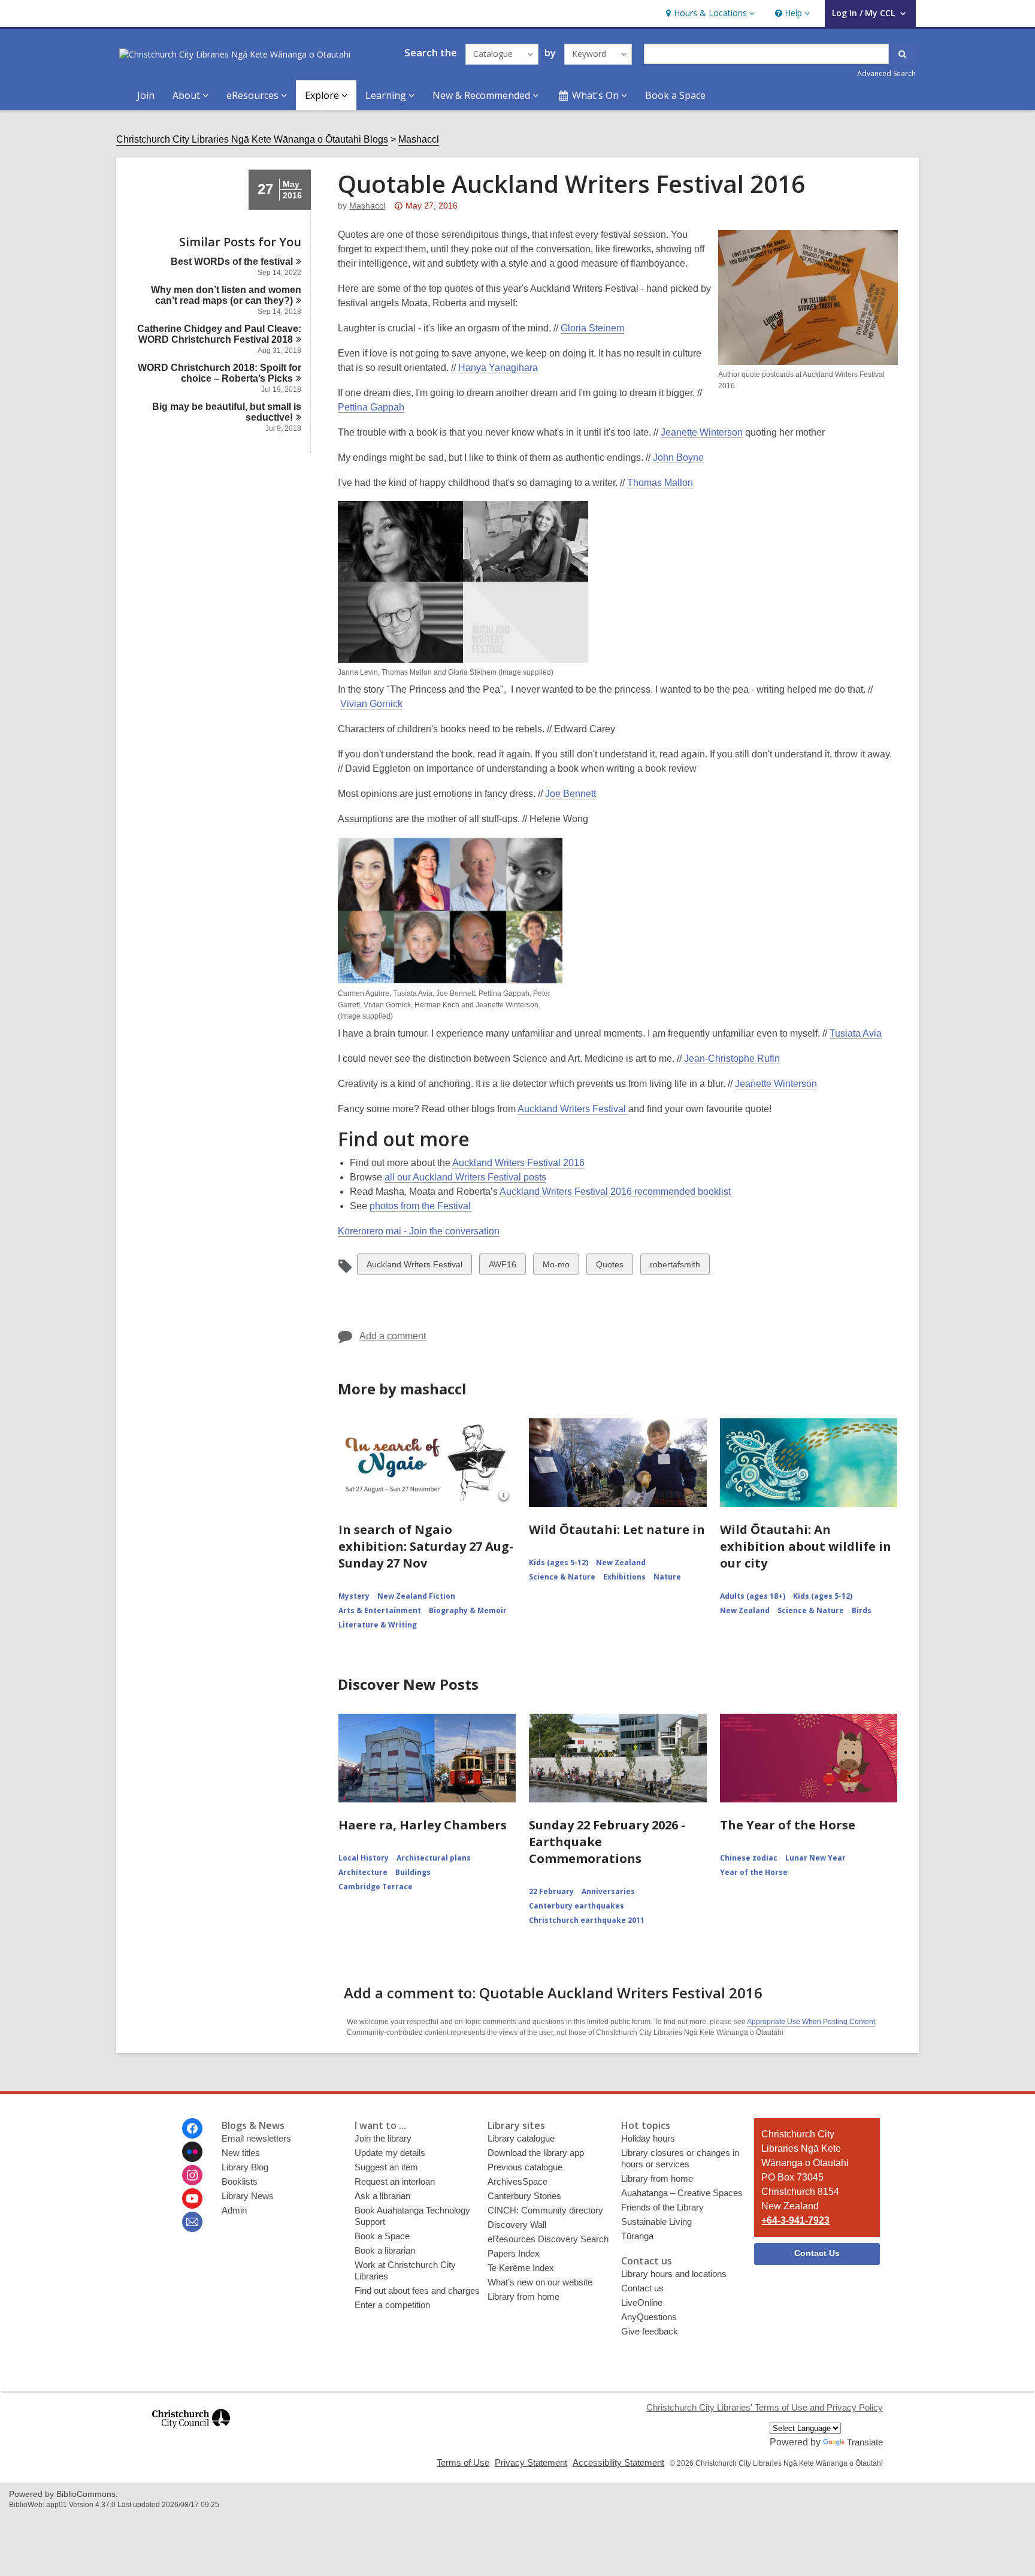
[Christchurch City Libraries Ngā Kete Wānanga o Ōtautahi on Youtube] (192, 2198)
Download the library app (536, 2153)
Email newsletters (256, 2138)
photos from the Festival (420, 1206)
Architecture (363, 1872)
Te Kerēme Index (521, 2268)
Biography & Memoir (468, 1610)
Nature (667, 1577)
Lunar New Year (815, 1858)
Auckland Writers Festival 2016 (518, 1163)
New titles (241, 2153)
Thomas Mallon (660, 483)
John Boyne (678, 457)
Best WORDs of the (232, 262)
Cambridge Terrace (376, 1887)
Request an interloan (395, 2181)
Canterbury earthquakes (576, 1906)
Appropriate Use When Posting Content (811, 2022)
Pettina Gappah (371, 407)
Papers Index (514, 2253)
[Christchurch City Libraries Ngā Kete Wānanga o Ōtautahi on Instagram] (192, 2175)
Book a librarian (385, 2250)
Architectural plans (434, 1858)
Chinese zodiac (749, 1858)
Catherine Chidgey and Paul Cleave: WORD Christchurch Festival (219, 334)
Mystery (354, 1596)
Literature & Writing (378, 1625)
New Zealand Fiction (416, 1596)
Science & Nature (562, 1577)
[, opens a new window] (191, 2433)
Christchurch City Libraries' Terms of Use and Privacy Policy (765, 2407)
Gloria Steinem (592, 328)
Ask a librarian (382, 2196)
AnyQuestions (649, 2317)
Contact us (642, 2288)
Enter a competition (392, 2305)
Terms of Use (463, 2462)
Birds (862, 1610)
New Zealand (621, 1562)
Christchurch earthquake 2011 (587, 1920)
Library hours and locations (674, 2274)
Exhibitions (624, 1577)
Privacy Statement (531, 2462)
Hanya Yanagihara (498, 368)
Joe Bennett (571, 794)
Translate (865, 2442)
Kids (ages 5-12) (559, 1562)
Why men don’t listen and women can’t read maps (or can (226, 295)
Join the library (383, 2138)
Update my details (390, 2153)
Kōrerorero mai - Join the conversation (419, 1231)
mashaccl (367, 206)
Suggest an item (386, 2167)
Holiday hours (648, 2138)
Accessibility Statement (618, 2462)
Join (146, 95)
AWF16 (502, 1267)
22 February (551, 1891)
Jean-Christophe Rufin (732, 1059)
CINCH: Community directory (545, 2210)
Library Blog (245, 2167)
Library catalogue (521, 2138)
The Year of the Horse (788, 1825)
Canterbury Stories (524, 2196)
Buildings (413, 1872)
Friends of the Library (662, 2207)
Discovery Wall (517, 2225)
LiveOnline (642, 2302)
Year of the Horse (754, 1872)
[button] (709, 13)
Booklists (240, 2181)
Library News (248, 2196)
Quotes (609, 1267)
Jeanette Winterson (702, 432)
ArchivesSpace (517, 2181)
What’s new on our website (540, 2282)
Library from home (523, 2296)
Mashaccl (419, 139)
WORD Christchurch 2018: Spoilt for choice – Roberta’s (220, 373)
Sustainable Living (656, 2222)
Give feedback (650, 2331)
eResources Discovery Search (548, 2239)
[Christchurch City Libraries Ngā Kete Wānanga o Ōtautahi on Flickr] (192, 2152)
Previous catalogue (525, 2167)
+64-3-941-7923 (795, 2220)
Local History (364, 1858)
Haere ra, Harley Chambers (423, 1825)
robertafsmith (675, 1267)
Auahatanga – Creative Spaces (682, 2193)
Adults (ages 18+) (753, 1596)
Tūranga (637, 2236)
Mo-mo (556, 1267)
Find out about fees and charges (417, 2290)
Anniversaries (608, 1891)
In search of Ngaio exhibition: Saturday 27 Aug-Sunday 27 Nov (426, 1546)
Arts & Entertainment (380, 1610)
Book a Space (675, 95)
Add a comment (393, 1336)
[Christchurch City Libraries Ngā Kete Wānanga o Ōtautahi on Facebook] (192, 2128)
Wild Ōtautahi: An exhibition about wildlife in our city (806, 1546)
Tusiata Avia (856, 1033)
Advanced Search (886, 73)
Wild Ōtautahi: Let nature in (617, 1529)
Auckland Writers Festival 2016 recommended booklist (615, 1192)
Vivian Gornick (371, 704)
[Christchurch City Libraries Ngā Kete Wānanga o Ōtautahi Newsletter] (192, 2222)
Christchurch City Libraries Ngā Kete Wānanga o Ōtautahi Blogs (252, 139)
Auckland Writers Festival (573, 1109)
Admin (234, 2210)
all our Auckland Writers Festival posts (465, 1177)
